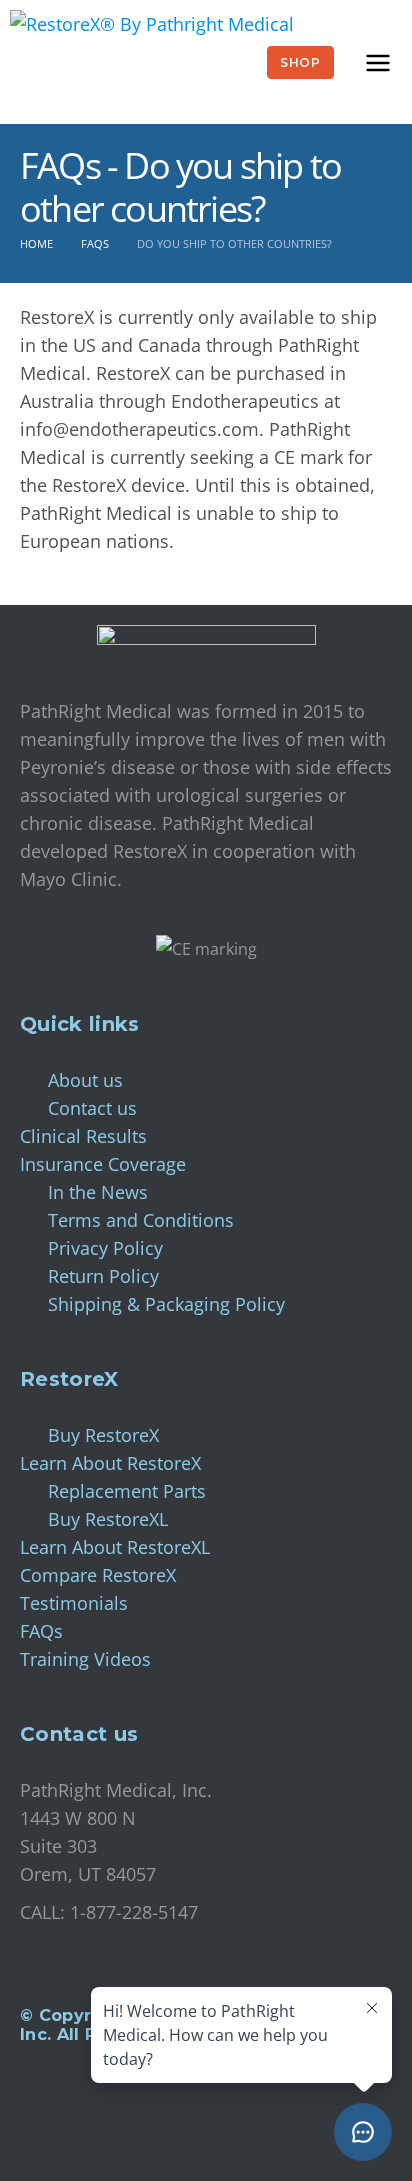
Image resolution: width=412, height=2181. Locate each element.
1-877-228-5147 (134, 1912)
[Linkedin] (45, 2128)
